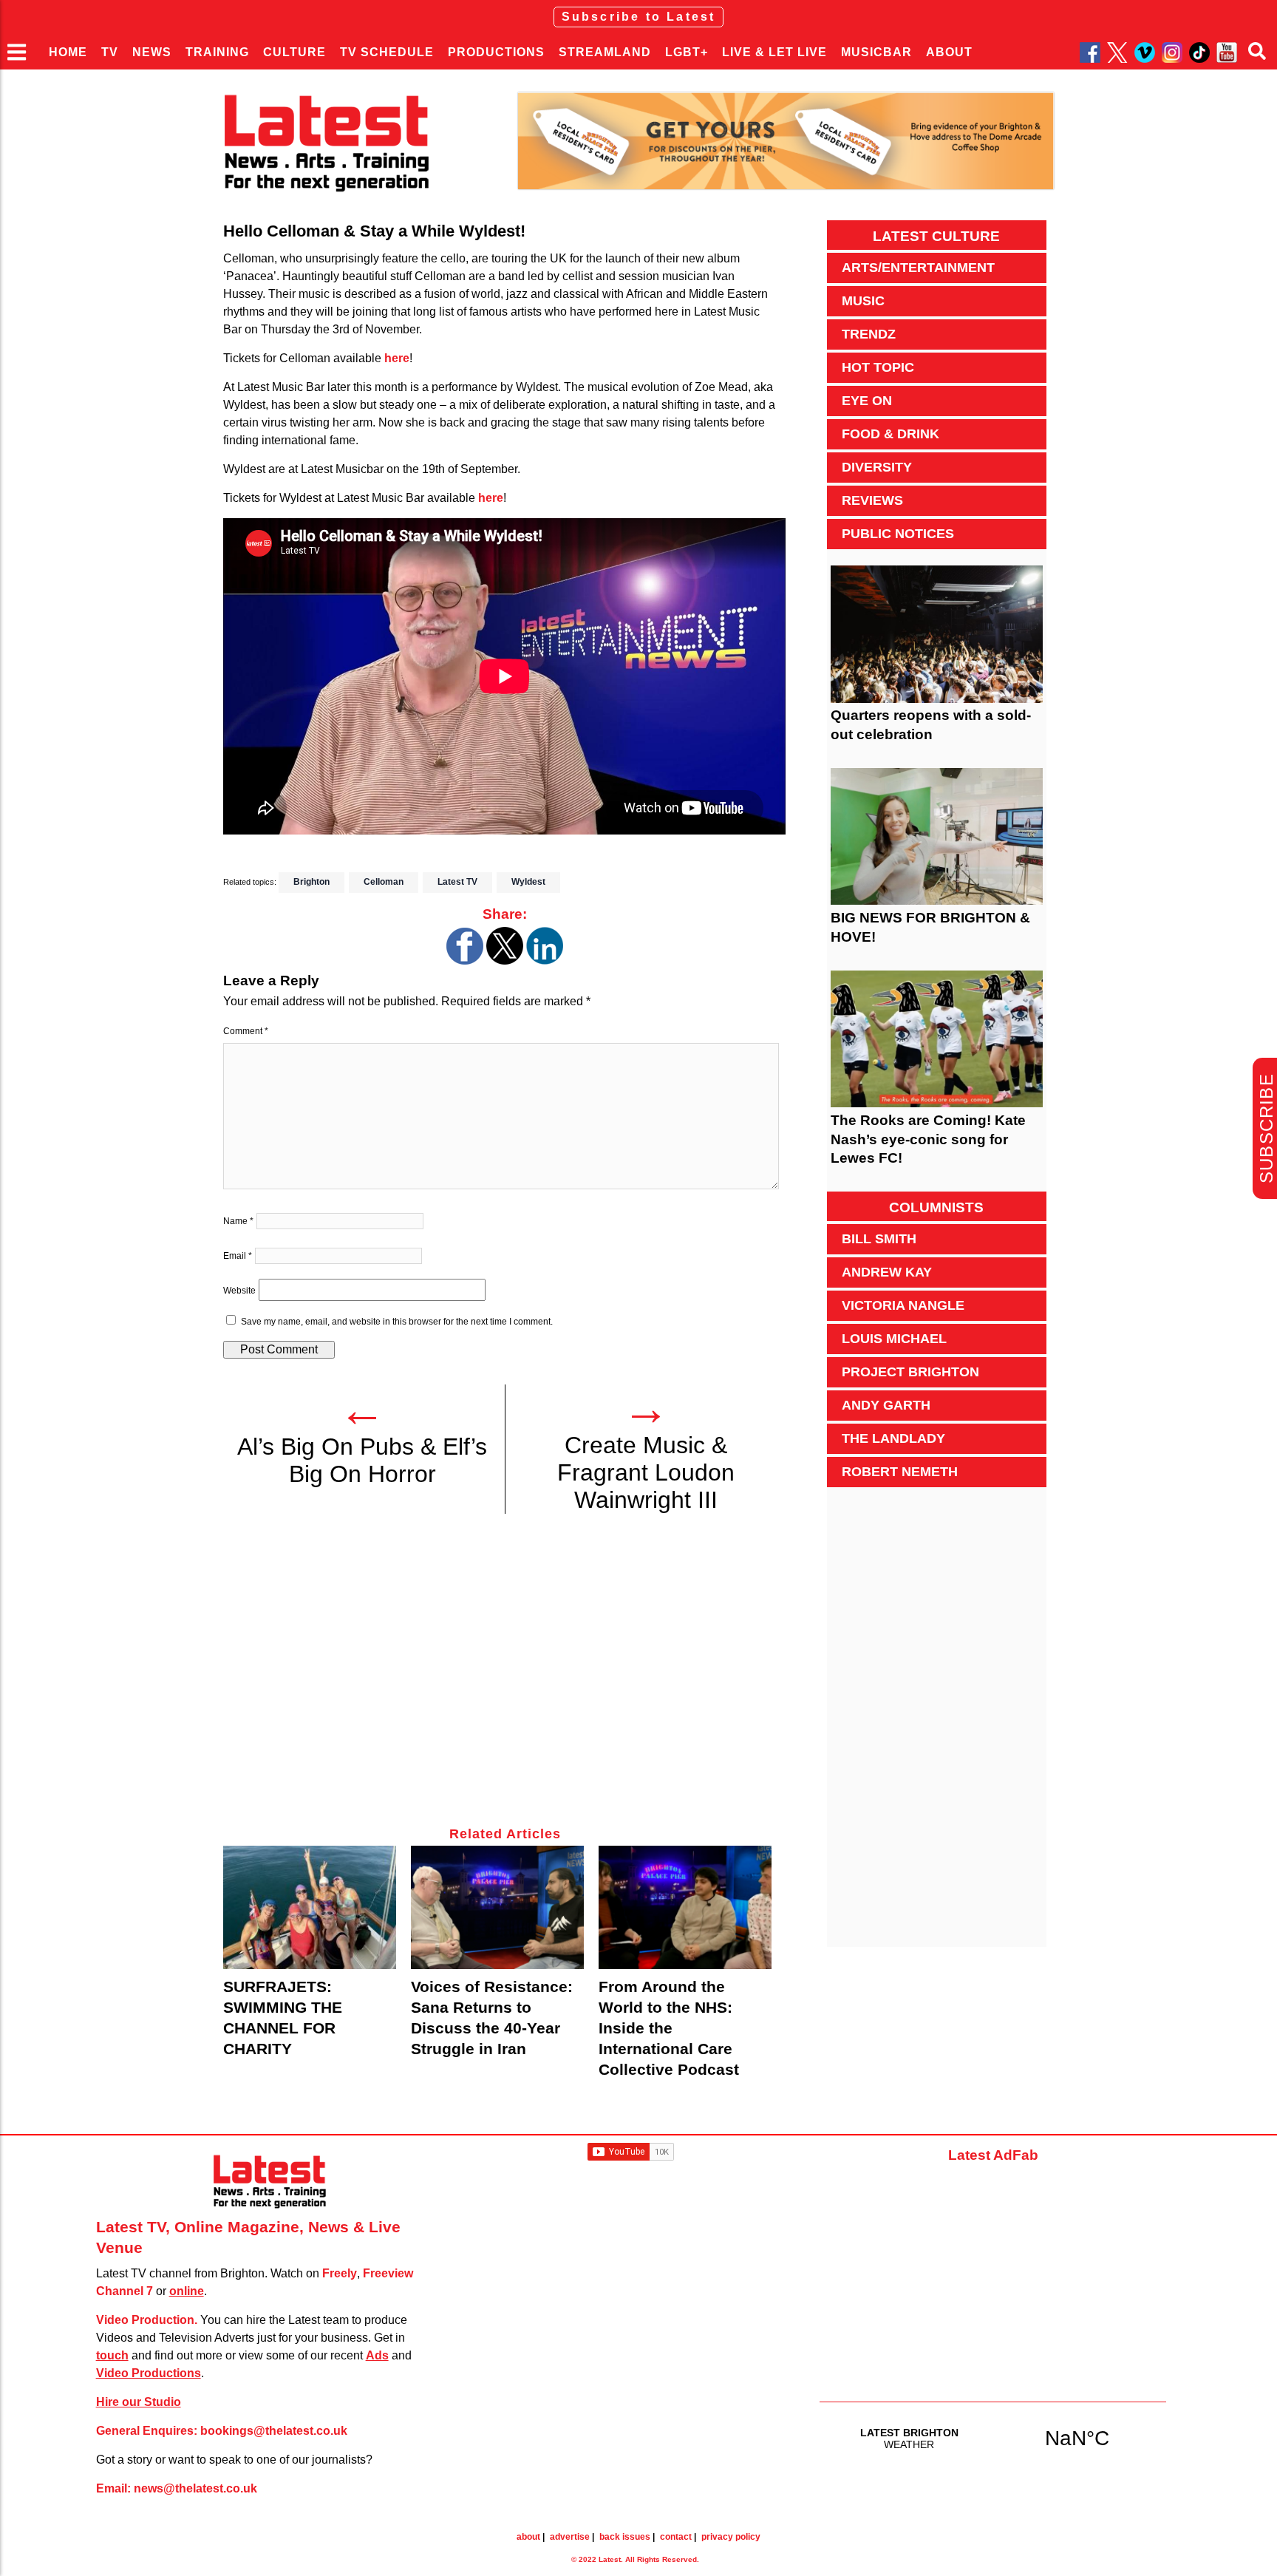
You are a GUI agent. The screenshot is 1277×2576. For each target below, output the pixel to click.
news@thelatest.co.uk (195, 2488)
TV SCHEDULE (387, 52)
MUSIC (863, 301)
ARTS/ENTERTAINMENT (918, 268)
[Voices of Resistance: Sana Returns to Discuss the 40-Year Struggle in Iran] (497, 1907)
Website (239, 1291)
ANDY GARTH (886, 1405)
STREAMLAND (605, 52)
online (187, 2291)
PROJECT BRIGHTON (910, 1372)
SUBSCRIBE (1266, 1128)
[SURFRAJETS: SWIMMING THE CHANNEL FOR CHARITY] (310, 1907)
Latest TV (457, 882)
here (397, 358)
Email (238, 1256)
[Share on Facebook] (465, 961)
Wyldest (528, 882)
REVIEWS (872, 500)
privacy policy (731, 2537)
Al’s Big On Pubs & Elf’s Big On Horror (362, 1460)
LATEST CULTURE (936, 236)
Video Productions (149, 2373)
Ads (377, 2355)
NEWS (152, 52)
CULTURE (294, 52)
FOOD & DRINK (891, 434)
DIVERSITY (877, 467)
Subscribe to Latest (639, 17)
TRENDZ (869, 334)
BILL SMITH (879, 1239)
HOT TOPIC (878, 367)
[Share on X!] (505, 961)
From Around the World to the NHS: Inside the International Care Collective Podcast (669, 2028)
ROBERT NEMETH (900, 1472)
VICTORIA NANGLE (903, 1305)
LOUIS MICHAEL (894, 1339)
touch (112, 2355)
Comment (246, 1031)
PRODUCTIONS (496, 52)
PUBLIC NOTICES (898, 534)
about (528, 2537)
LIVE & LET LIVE (774, 52)
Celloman (384, 882)
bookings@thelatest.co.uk (274, 2431)
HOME (68, 52)
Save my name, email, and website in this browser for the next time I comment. (397, 1322)
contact (676, 2537)
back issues (625, 2537)
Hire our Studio (139, 2402)
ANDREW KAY (887, 1272)
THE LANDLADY (893, 1438)
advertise (570, 2537)
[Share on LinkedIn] (545, 961)
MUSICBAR (876, 52)
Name (238, 1221)
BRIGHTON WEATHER (993, 2438)
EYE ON (867, 401)
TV (110, 52)
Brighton (311, 882)
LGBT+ (687, 52)
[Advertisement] (504, 1679)
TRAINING (217, 52)
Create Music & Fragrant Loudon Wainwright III (646, 1472)
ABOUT (949, 52)
